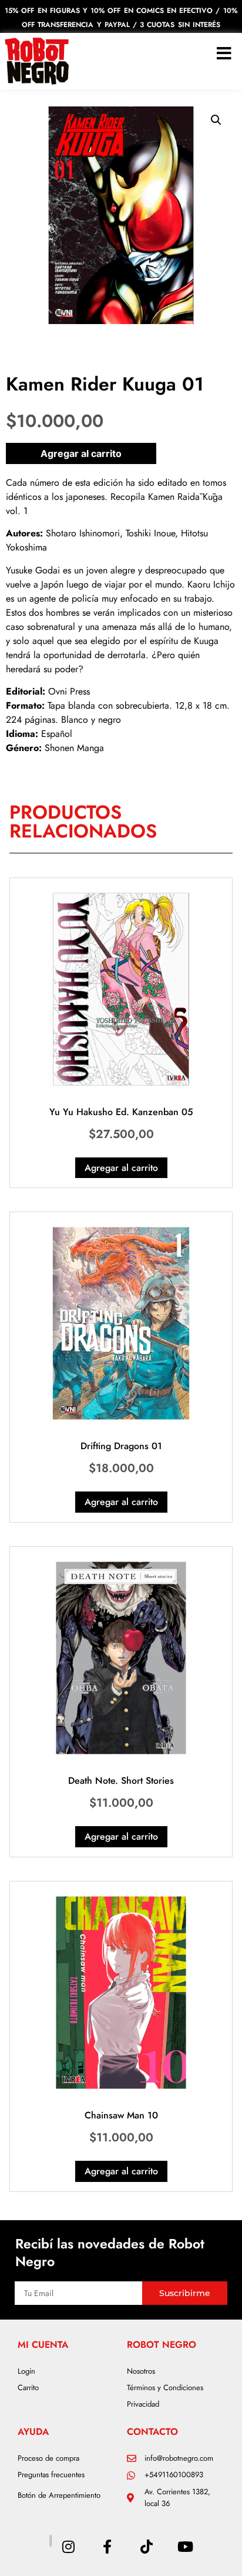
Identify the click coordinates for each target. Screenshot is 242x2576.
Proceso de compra (48, 2458)
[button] (216, 120)
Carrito (28, 2388)
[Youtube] (185, 2547)
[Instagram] (68, 2547)
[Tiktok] (146, 2547)
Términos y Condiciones (165, 2388)
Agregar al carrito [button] (121, 1168)
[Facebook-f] (107, 2547)
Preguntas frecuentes (51, 2475)
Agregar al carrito (81, 453)
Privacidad (143, 2404)
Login (26, 2371)
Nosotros (141, 2371)
